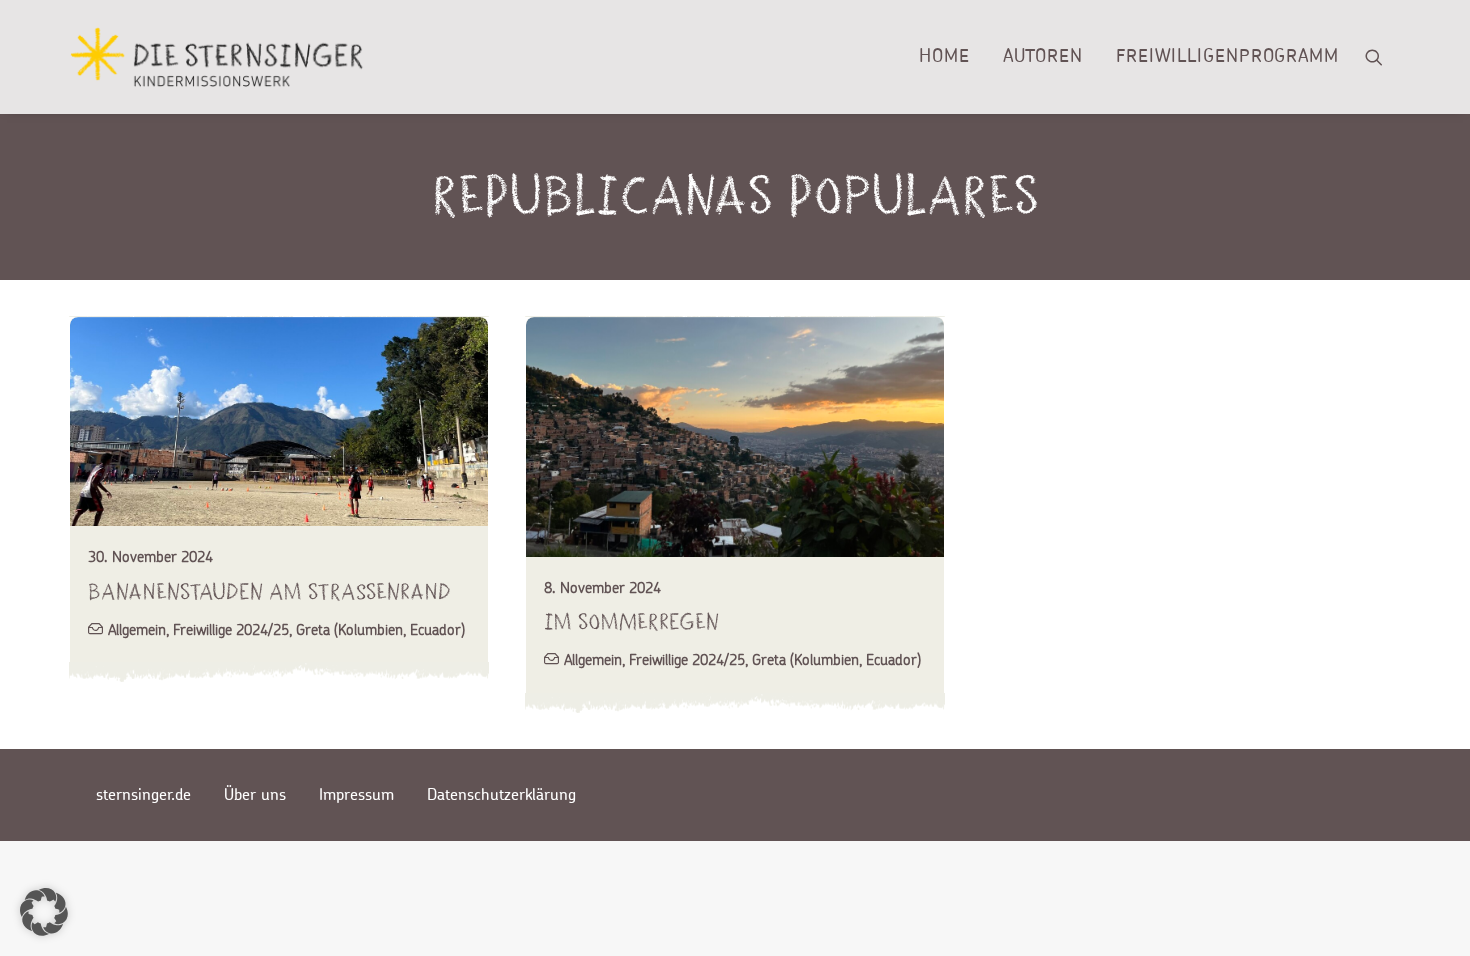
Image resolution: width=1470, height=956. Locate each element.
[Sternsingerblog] (216, 57)
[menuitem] (944, 57)
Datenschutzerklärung (501, 795)
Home (944, 57)
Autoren (1043, 57)
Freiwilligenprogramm (1227, 57)
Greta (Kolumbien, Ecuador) (380, 629)
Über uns (255, 795)
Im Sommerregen (631, 621)
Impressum (356, 795)
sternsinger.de (143, 795)
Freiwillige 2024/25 (231, 629)
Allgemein (137, 629)
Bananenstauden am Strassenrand (269, 591)
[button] (1383, 57)
